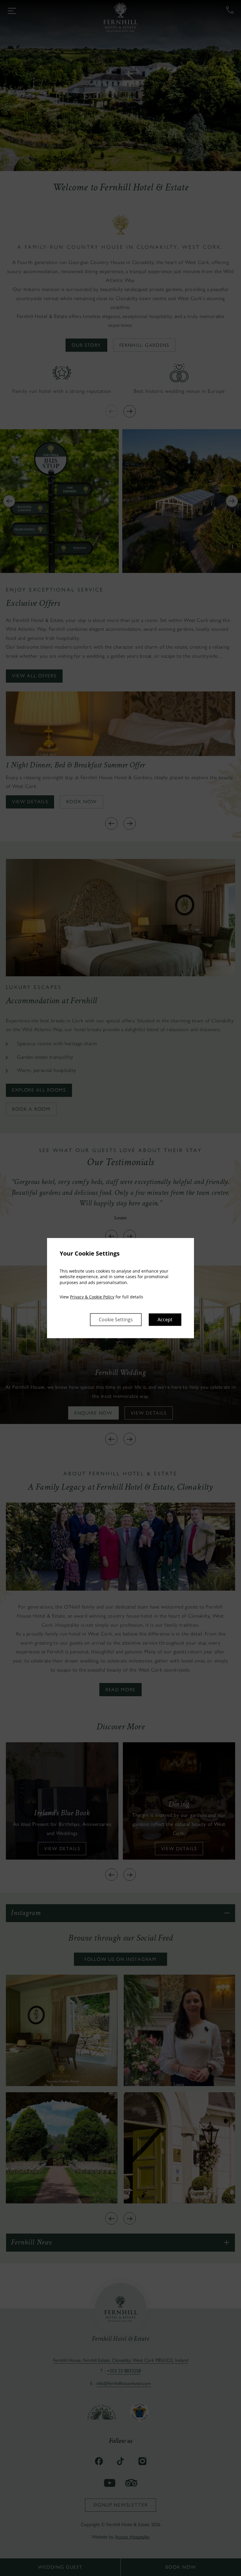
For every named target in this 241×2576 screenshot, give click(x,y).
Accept (165, 1320)
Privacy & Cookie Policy (92, 1297)
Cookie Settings (116, 1320)
